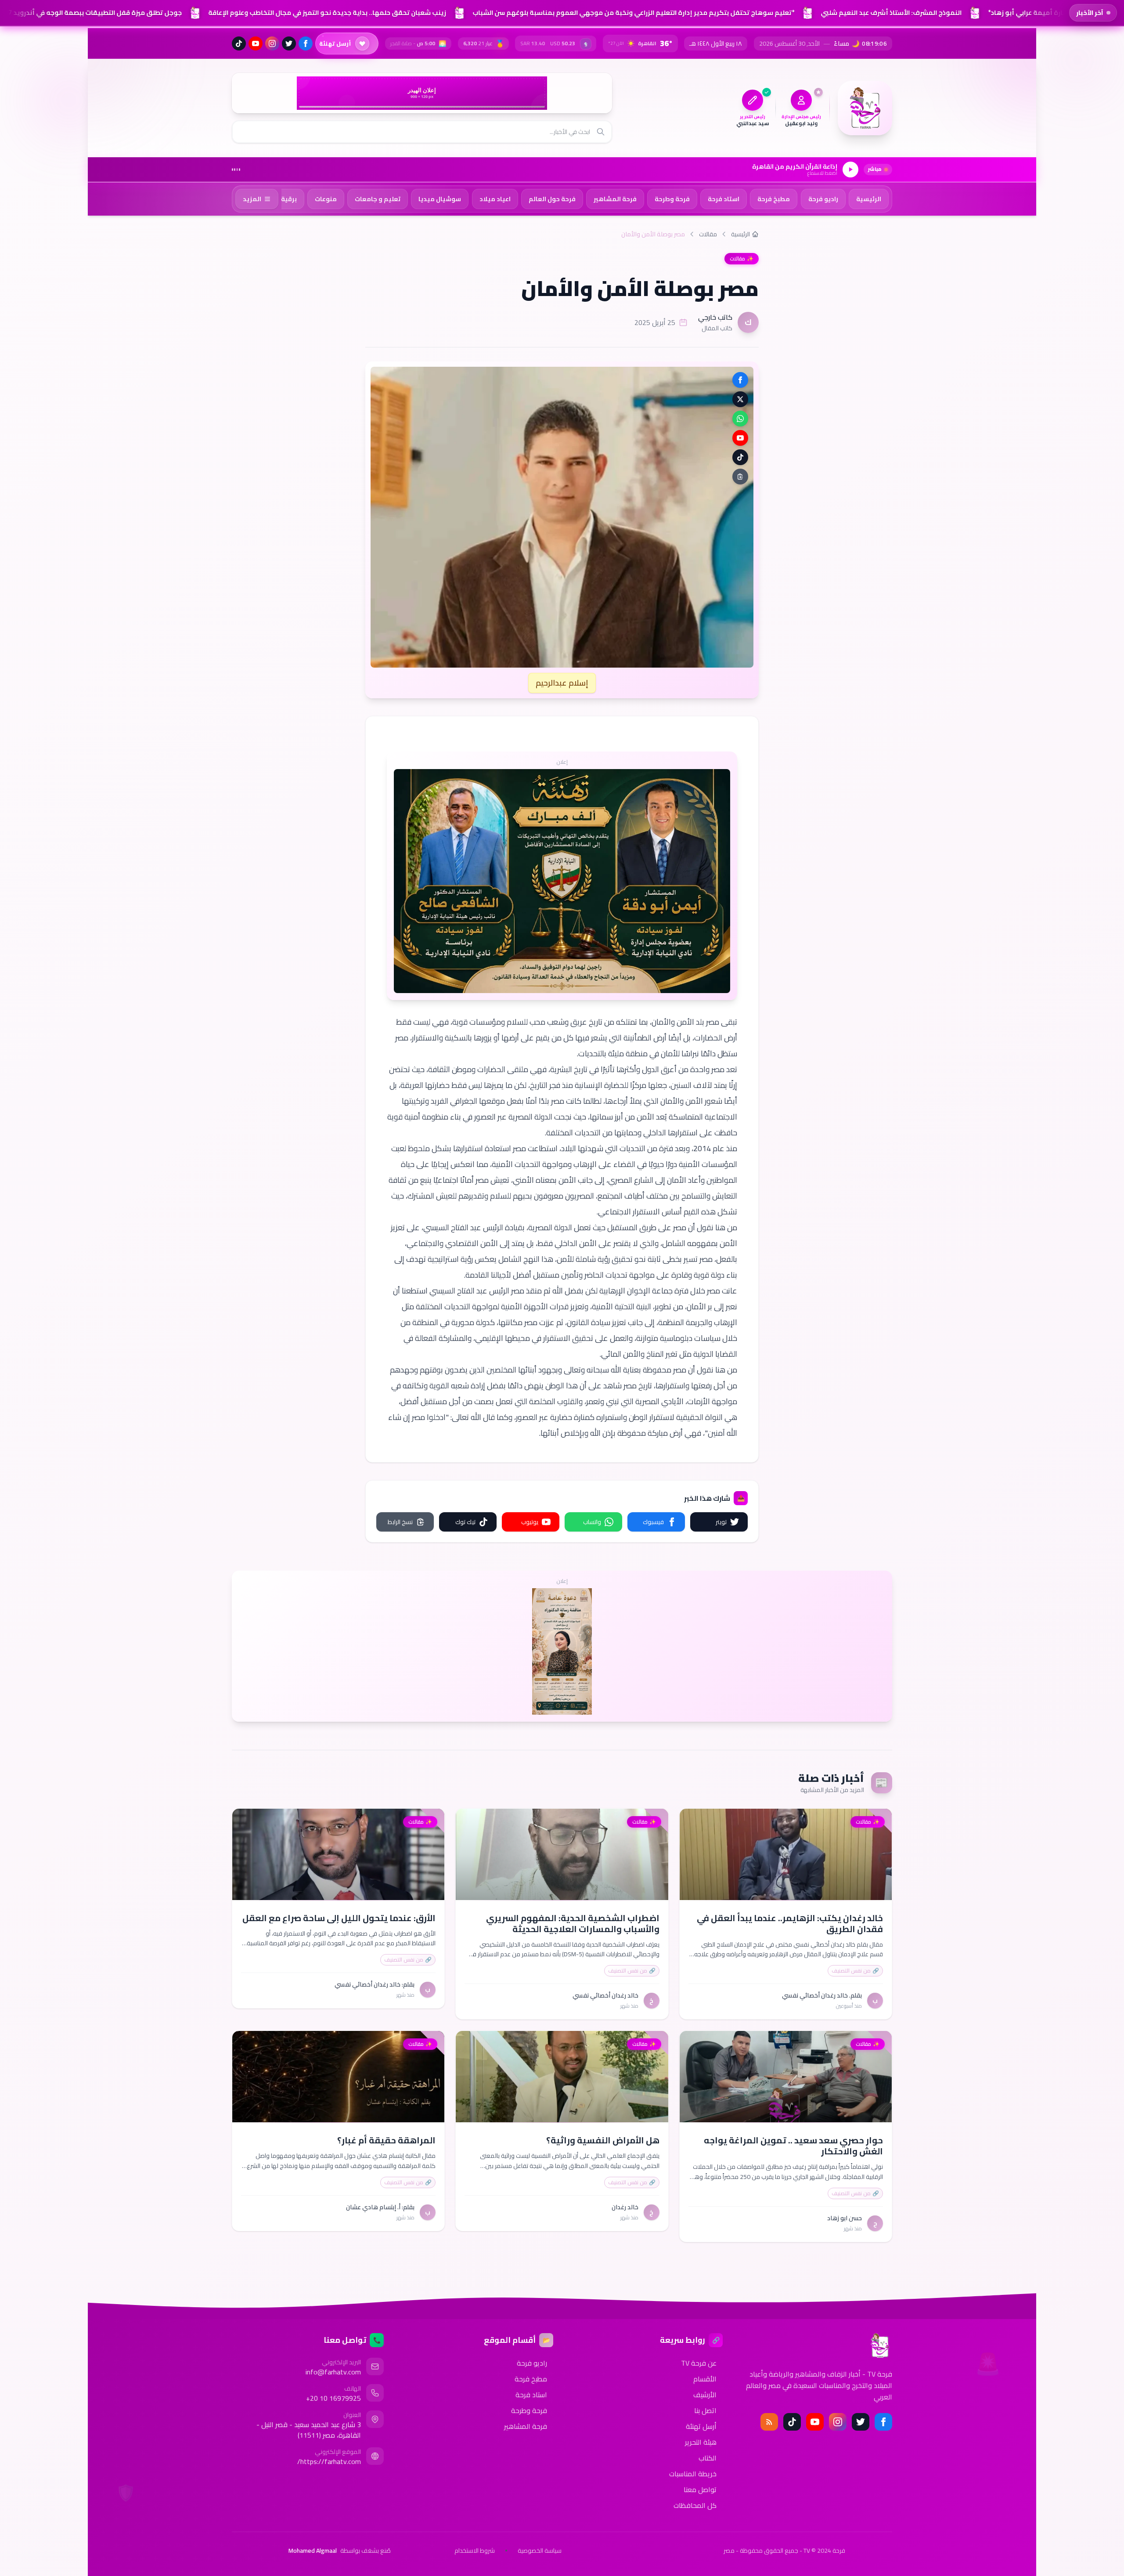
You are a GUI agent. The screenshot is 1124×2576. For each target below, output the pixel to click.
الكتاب (708, 2458)
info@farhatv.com (333, 2372)
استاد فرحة (531, 2395)
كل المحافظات (695, 2505)
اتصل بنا (705, 2410)
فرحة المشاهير (526, 2426)
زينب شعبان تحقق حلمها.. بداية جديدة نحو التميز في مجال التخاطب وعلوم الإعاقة (324, 13)
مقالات (708, 234)
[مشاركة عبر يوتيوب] (740, 438)
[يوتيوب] (256, 43)
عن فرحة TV (699, 2363)
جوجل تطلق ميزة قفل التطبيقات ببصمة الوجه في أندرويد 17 (91, 13)
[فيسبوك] (306, 43)
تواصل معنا (700, 2489)
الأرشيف (705, 2395)
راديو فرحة (532, 2363)
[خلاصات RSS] (769, 2422)
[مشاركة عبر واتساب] (740, 419)
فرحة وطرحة (529, 2410)
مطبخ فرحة (531, 2379)
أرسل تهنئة (701, 2426)
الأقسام (705, 2379)
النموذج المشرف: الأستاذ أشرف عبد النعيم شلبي (888, 13)
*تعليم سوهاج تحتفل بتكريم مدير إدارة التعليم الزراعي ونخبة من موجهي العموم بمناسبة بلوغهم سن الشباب (631, 13)
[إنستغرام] (272, 43)
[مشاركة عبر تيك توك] (740, 457)
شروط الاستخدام (475, 2551)
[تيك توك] (239, 43)
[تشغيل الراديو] (850, 170)
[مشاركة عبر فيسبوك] (740, 380)
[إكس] (861, 2422)
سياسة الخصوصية (540, 2551)
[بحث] (601, 132)
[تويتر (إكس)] (289, 43)
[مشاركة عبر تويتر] (740, 399)
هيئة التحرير (701, 2442)
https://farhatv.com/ (329, 2461)
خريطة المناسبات (693, 2474)
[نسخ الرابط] (740, 477)
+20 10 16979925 (333, 2398)
